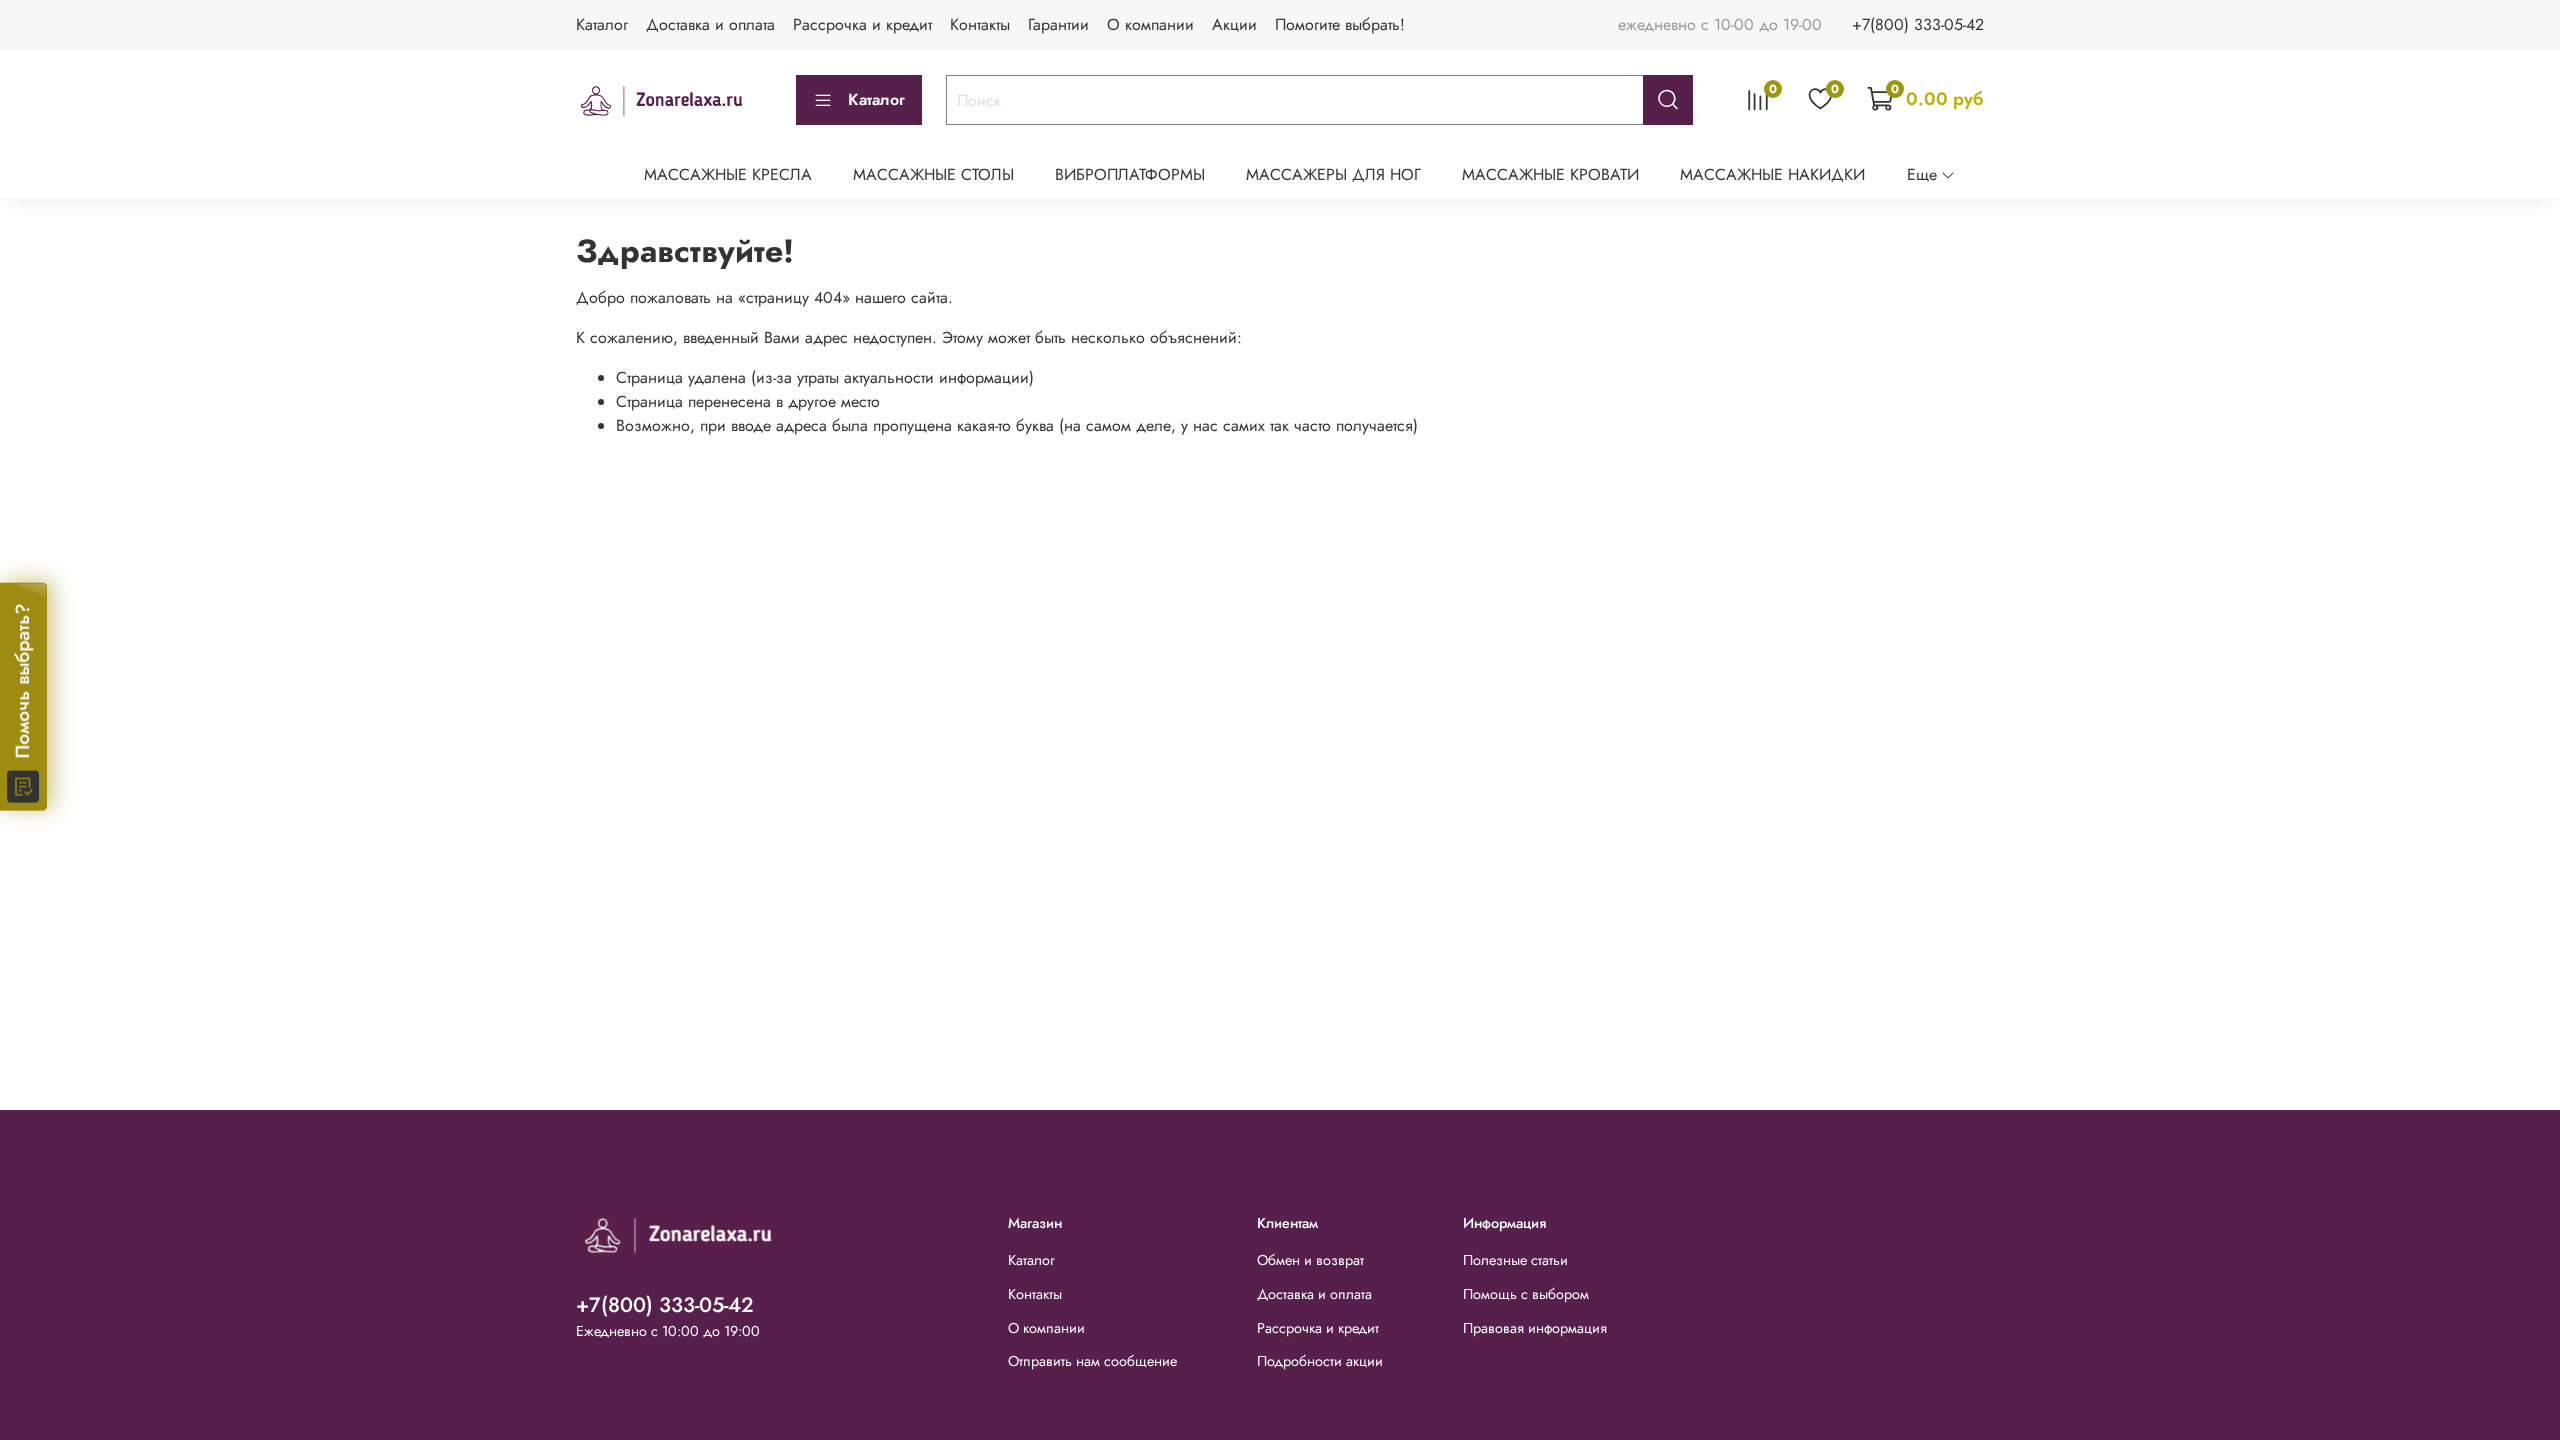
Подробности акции (1320, 1361)
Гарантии (1058, 24)
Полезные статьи (1515, 1260)
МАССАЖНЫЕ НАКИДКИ (1772, 174)
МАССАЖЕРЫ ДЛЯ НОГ (1333, 174)
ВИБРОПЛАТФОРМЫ (1130, 174)
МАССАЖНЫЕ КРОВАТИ (1550, 174)
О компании (1150, 24)
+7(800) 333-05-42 (1918, 24)
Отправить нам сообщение (1092, 1361)
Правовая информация (1535, 1328)
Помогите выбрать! (1340, 24)
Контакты (980, 24)
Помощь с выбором (1526, 1294)
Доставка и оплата (710, 24)
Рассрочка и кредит (862, 24)
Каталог (602, 24)
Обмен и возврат (1310, 1260)
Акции (1234, 24)
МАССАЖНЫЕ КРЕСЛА (728, 174)
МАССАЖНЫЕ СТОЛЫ (933, 174)
